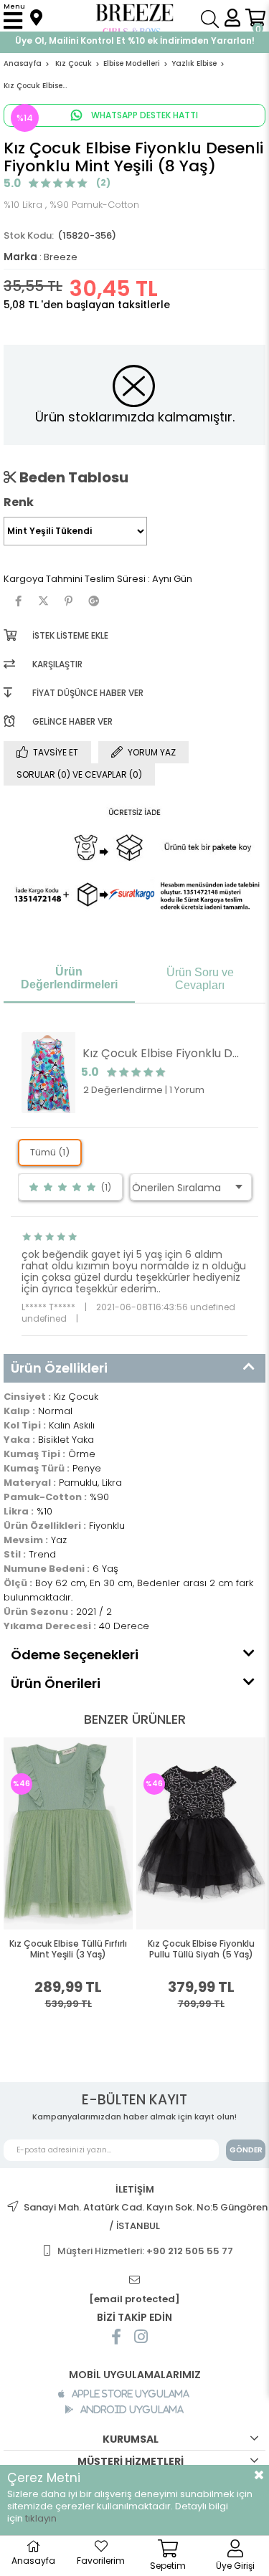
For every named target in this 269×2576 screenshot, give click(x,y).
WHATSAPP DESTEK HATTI (143, 115)
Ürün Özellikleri (59, 1368)
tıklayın (41, 2518)
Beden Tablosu (72, 477)
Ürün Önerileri (56, 1683)
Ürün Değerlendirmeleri (69, 978)
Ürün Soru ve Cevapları (200, 979)
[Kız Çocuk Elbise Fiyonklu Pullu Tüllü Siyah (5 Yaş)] (201, 1833)
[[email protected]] (135, 2280)
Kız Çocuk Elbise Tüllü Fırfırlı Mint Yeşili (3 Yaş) (68, 1949)
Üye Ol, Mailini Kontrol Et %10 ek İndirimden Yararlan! (135, 40)
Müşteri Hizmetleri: (145, 2251)
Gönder (246, 2150)
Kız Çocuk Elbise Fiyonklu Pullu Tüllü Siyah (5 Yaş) (201, 1949)
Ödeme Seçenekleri (75, 1655)
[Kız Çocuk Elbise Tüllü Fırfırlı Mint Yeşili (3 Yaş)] (68, 1833)
